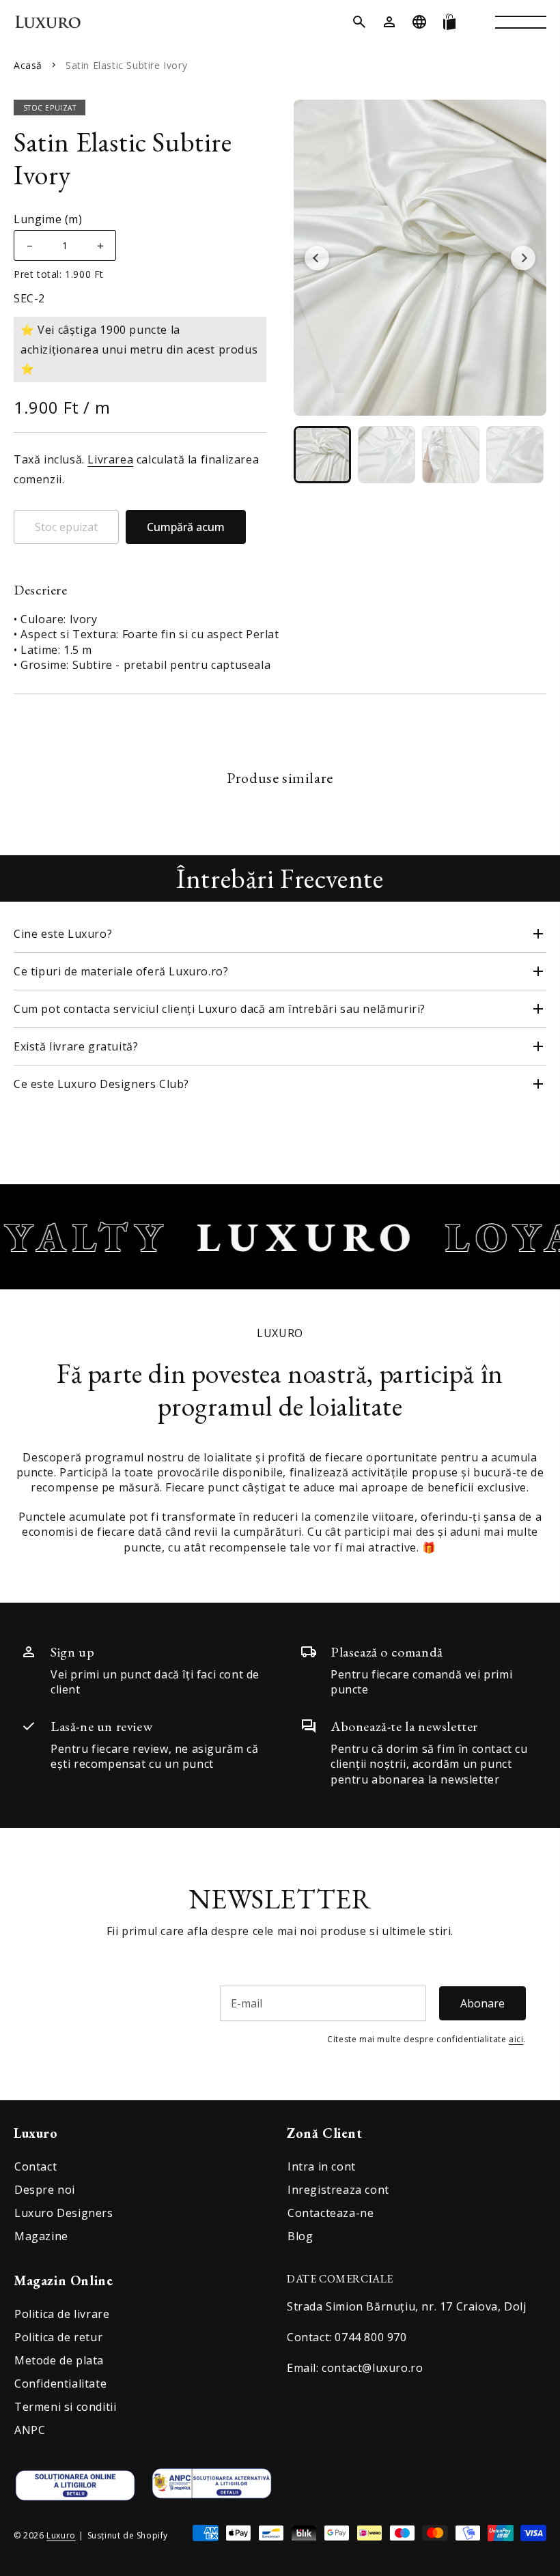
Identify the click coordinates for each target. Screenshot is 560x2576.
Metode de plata (59, 2360)
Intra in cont (322, 2166)
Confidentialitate (60, 2384)
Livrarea (110, 459)
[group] (322, 455)
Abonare (482, 2003)
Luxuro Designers (64, 2213)
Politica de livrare (62, 2314)
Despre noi (45, 2190)
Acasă (28, 65)
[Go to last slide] (317, 258)
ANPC (30, 2430)
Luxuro (61, 2535)
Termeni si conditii (65, 2407)
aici (516, 2039)
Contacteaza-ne (331, 2213)
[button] (359, 22)
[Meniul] (521, 22)
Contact (36, 2166)
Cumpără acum (186, 527)
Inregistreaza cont (338, 2190)
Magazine (41, 2236)
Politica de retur (58, 2337)
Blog (300, 2236)
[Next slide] (523, 258)
